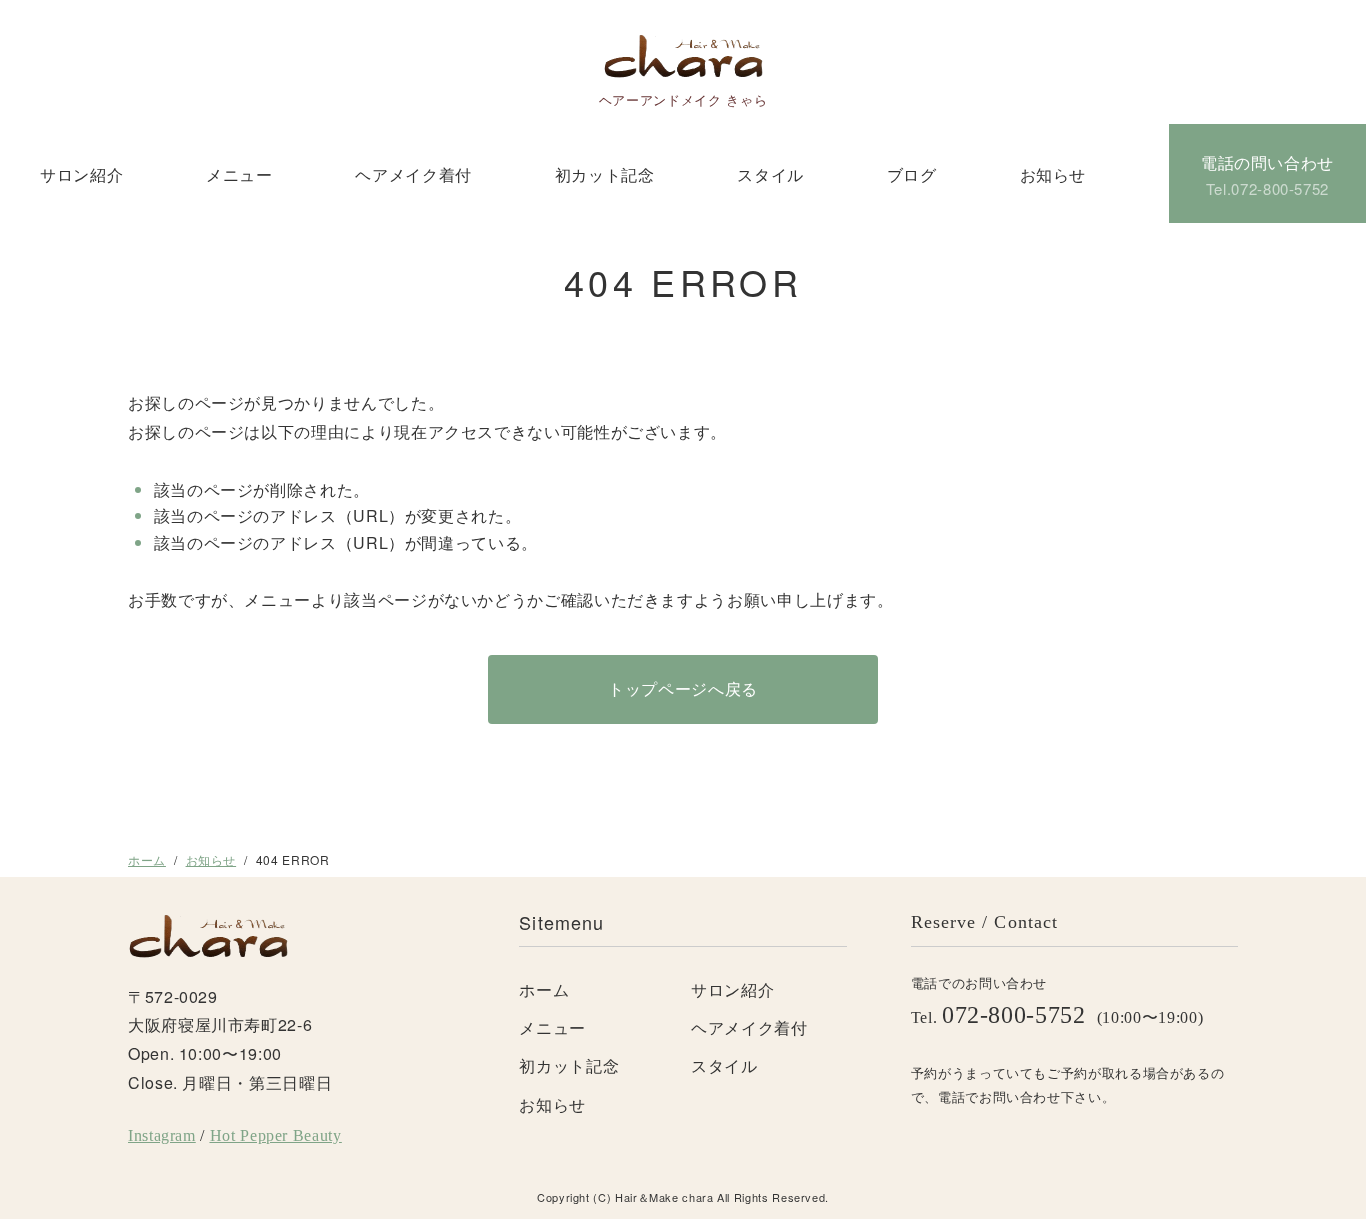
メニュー (239, 174)
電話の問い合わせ (1267, 175)
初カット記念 (605, 174)
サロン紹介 (81, 174)
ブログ (912, 174)
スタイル (770, 174)
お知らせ (1053, 174)
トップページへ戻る (683, 688)
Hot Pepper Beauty (276, 1135)
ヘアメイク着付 (413, 174)
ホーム (147, 859)
